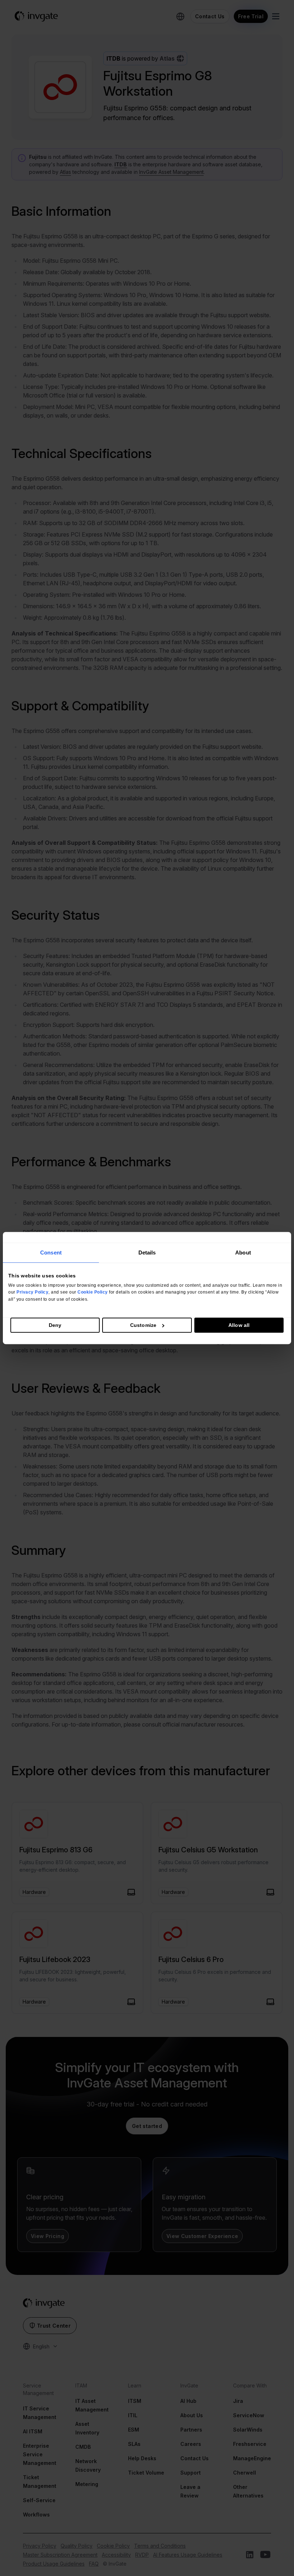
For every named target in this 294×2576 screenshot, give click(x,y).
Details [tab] (147, 1253)
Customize (143, 1325)
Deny (55, 1325)
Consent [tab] (51, 1253)
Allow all (239, 1325)
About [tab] (243, 1253)
